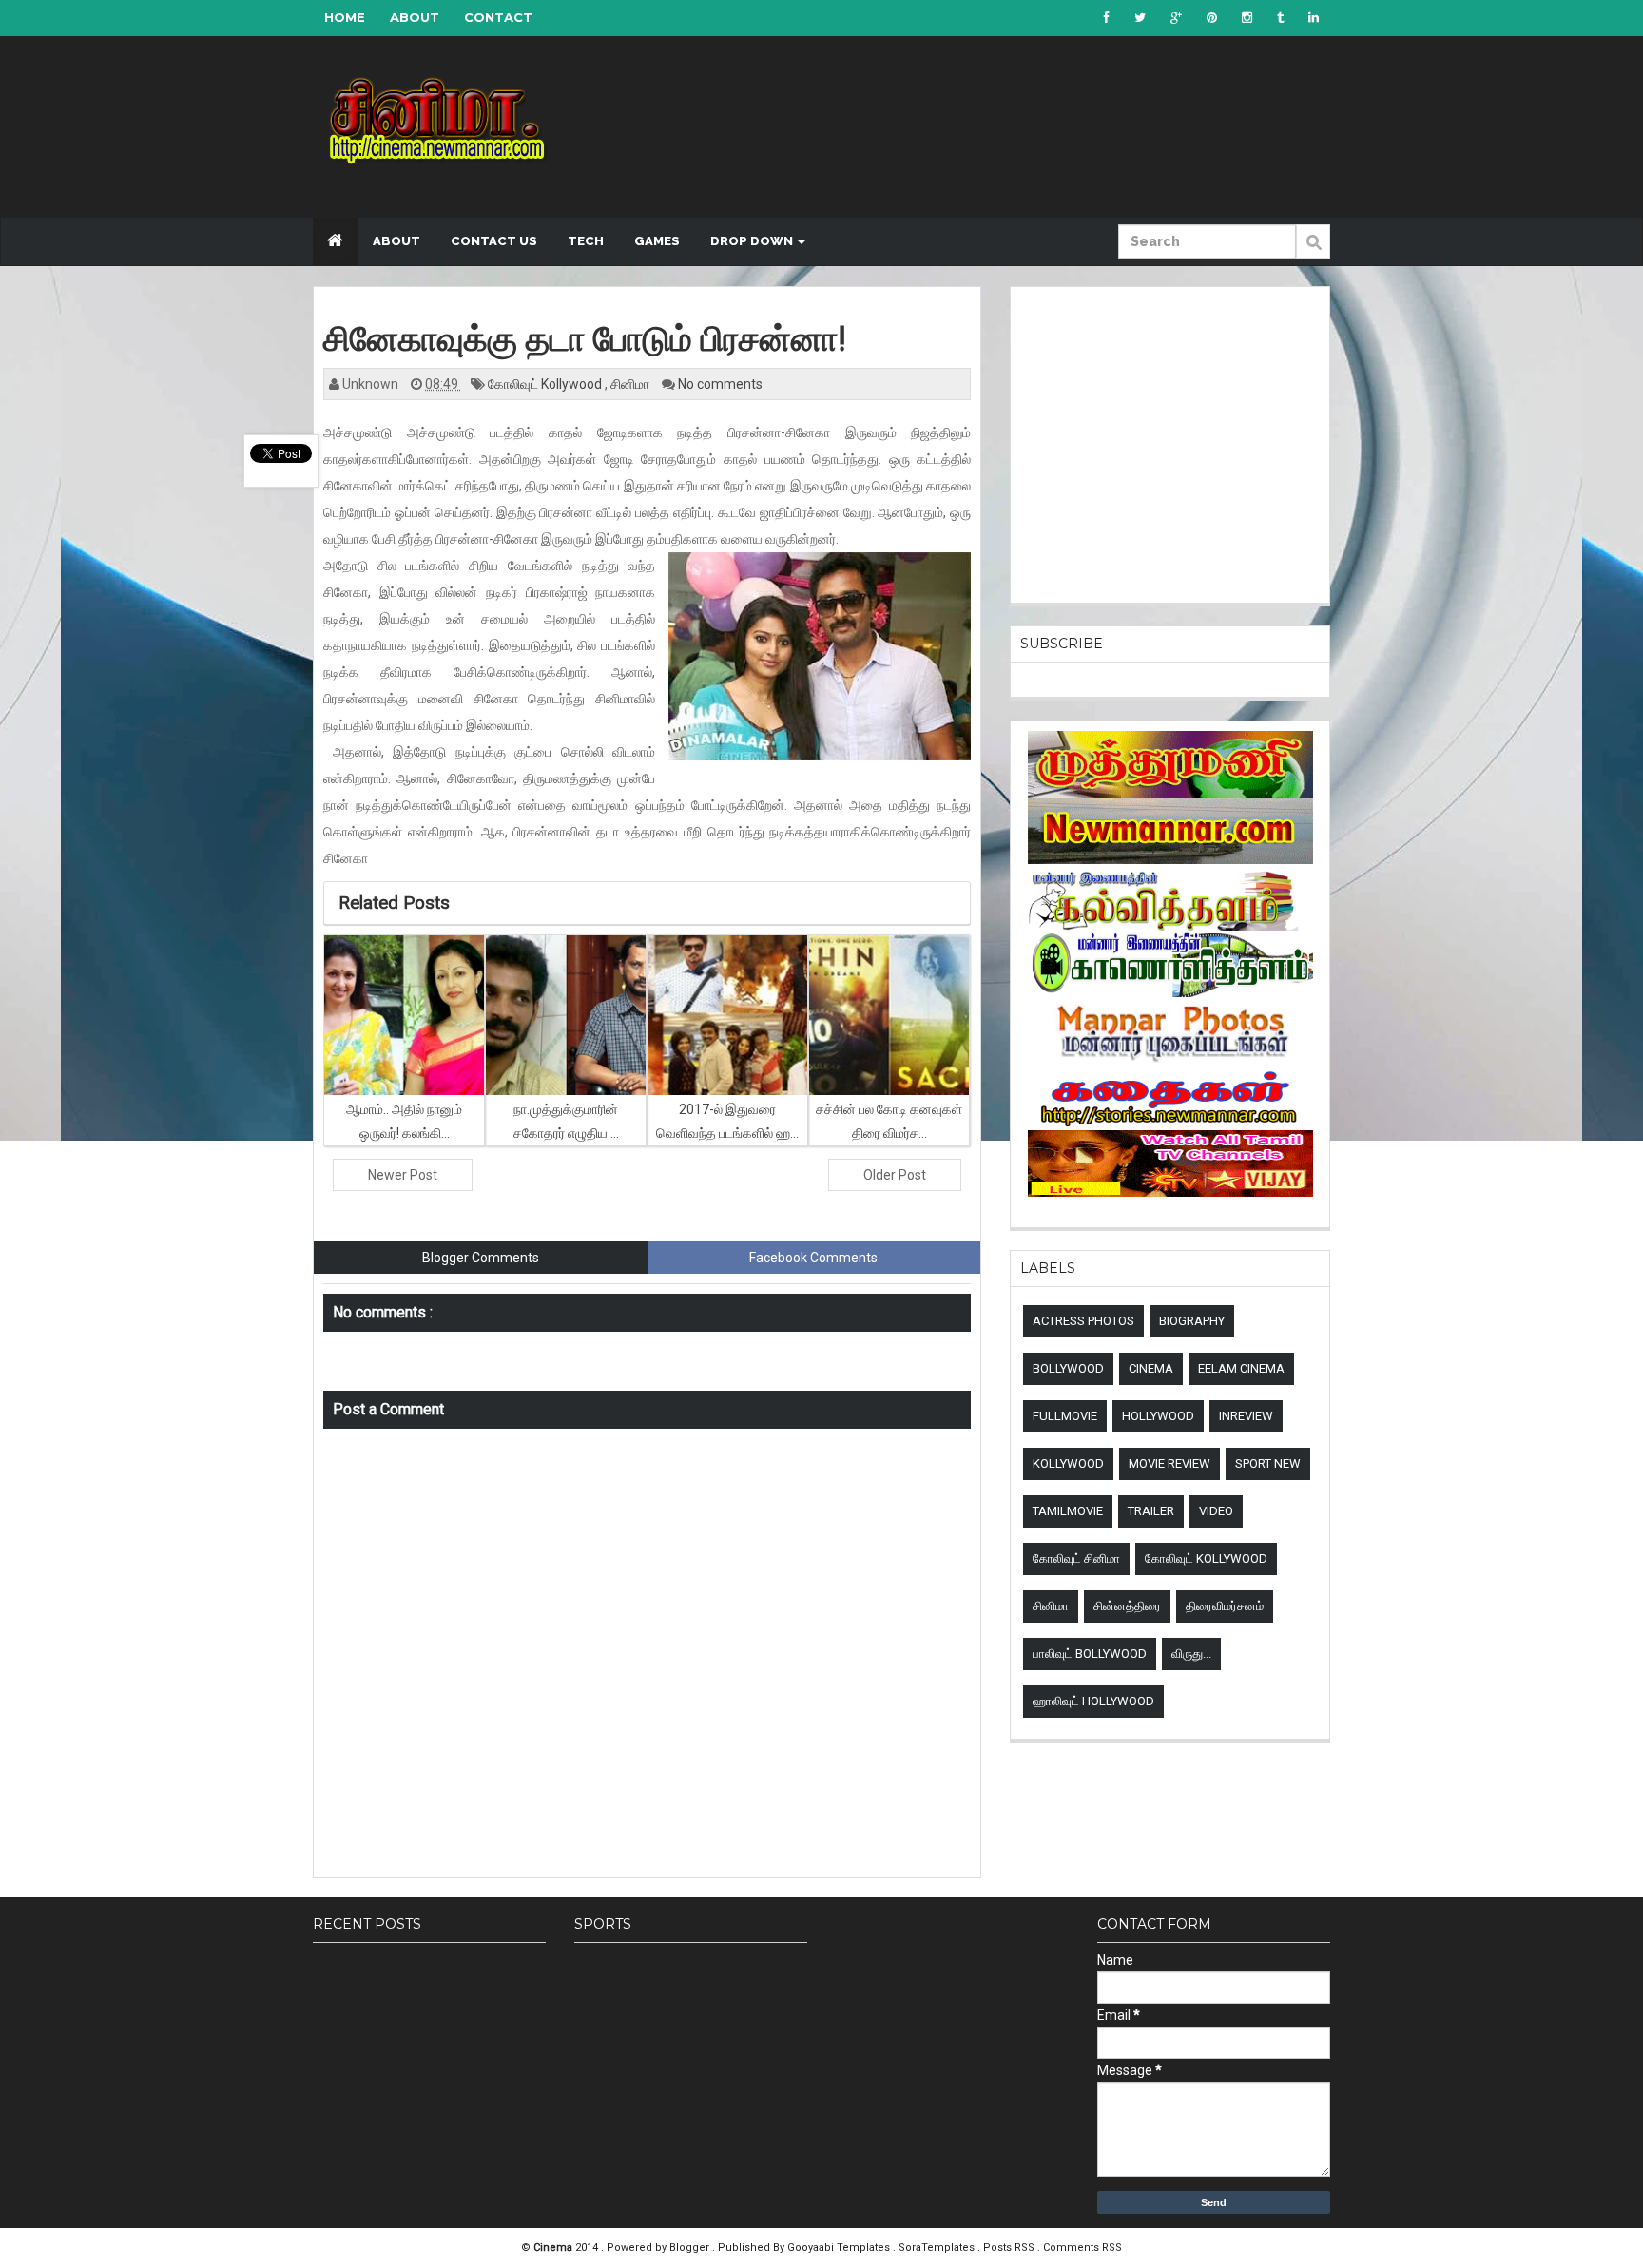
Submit (1313, 252)
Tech (586, 241)
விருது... (1191, 1653)
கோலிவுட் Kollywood (546, 384)
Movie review (1169, 1463)
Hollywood (1158, 1416)
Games (657, 241)
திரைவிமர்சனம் (1225, 1606)
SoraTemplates (938, 2248)
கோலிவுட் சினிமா (1076, 1558)
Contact (498, 17)
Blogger (691, 2248)
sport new (1268, 1463)
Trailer (1151, 1511)
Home (345, 17)
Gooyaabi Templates (839, 2248)
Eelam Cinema (1241, 1368)
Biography (1192, 1321)
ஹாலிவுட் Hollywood (1093, 1701)
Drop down (753, 241)
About (415, 17)
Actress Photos (1083, 1321)
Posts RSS (1010, 2248)
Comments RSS (1082, 2248)
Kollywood (1068, 1463)
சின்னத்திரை (1127, 1606)
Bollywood (1068, 1368)
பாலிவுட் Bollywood (1090, 1653)
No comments (720, 384)
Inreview (1246, 1416)
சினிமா (631, 384)
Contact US (494, 241)
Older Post (895, 1175)
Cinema (1151, 1368)
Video (1216, 1511)
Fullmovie (1065, 1416)
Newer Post (403, 1175)
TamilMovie (1068, 1511)
